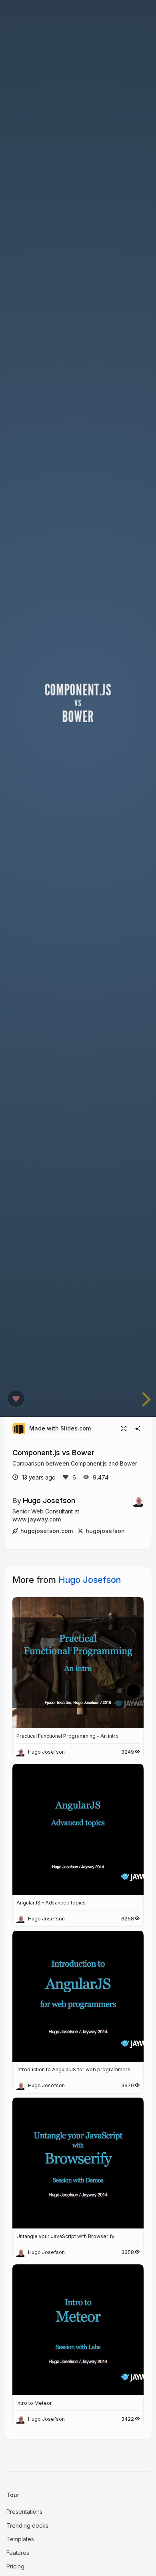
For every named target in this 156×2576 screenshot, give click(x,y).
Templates (20, 2539)
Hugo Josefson (49, 1500)
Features (18, 2553)
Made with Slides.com (60, 1428)
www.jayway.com (37, 1519)
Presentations (24, 2512)
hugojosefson (105, 1531)
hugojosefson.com (47, 1531)
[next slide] (142, 1399)
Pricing (15, 2566)
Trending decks (27, 2526)
